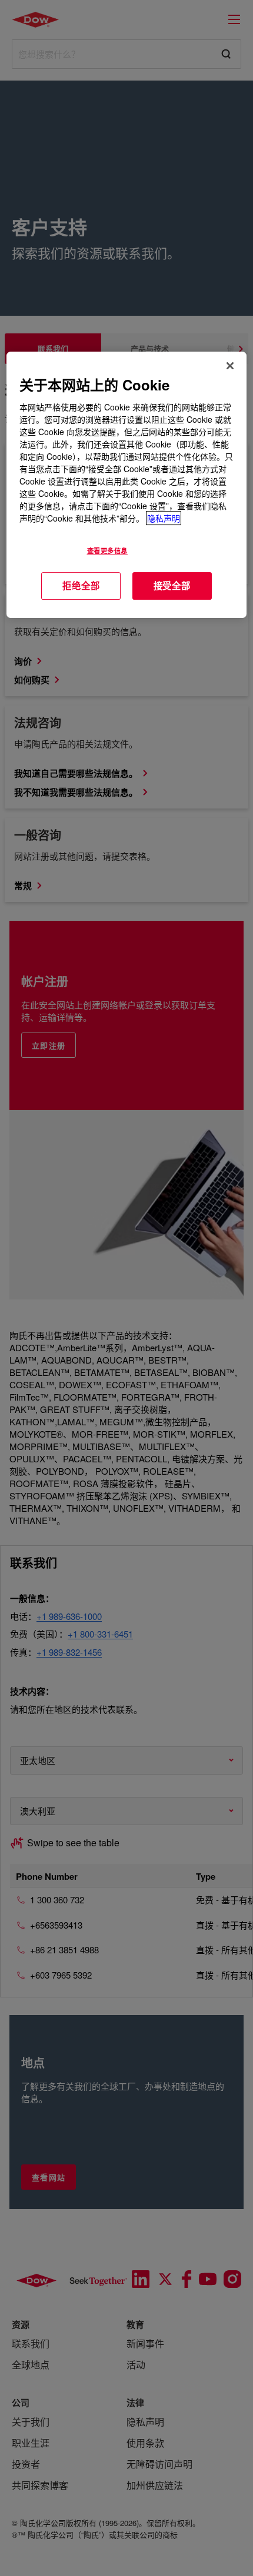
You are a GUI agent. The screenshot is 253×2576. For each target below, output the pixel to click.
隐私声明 (164, 518)
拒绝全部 (81, 586)
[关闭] (230, 366)
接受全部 (172, 586)
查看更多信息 (107, 550)
